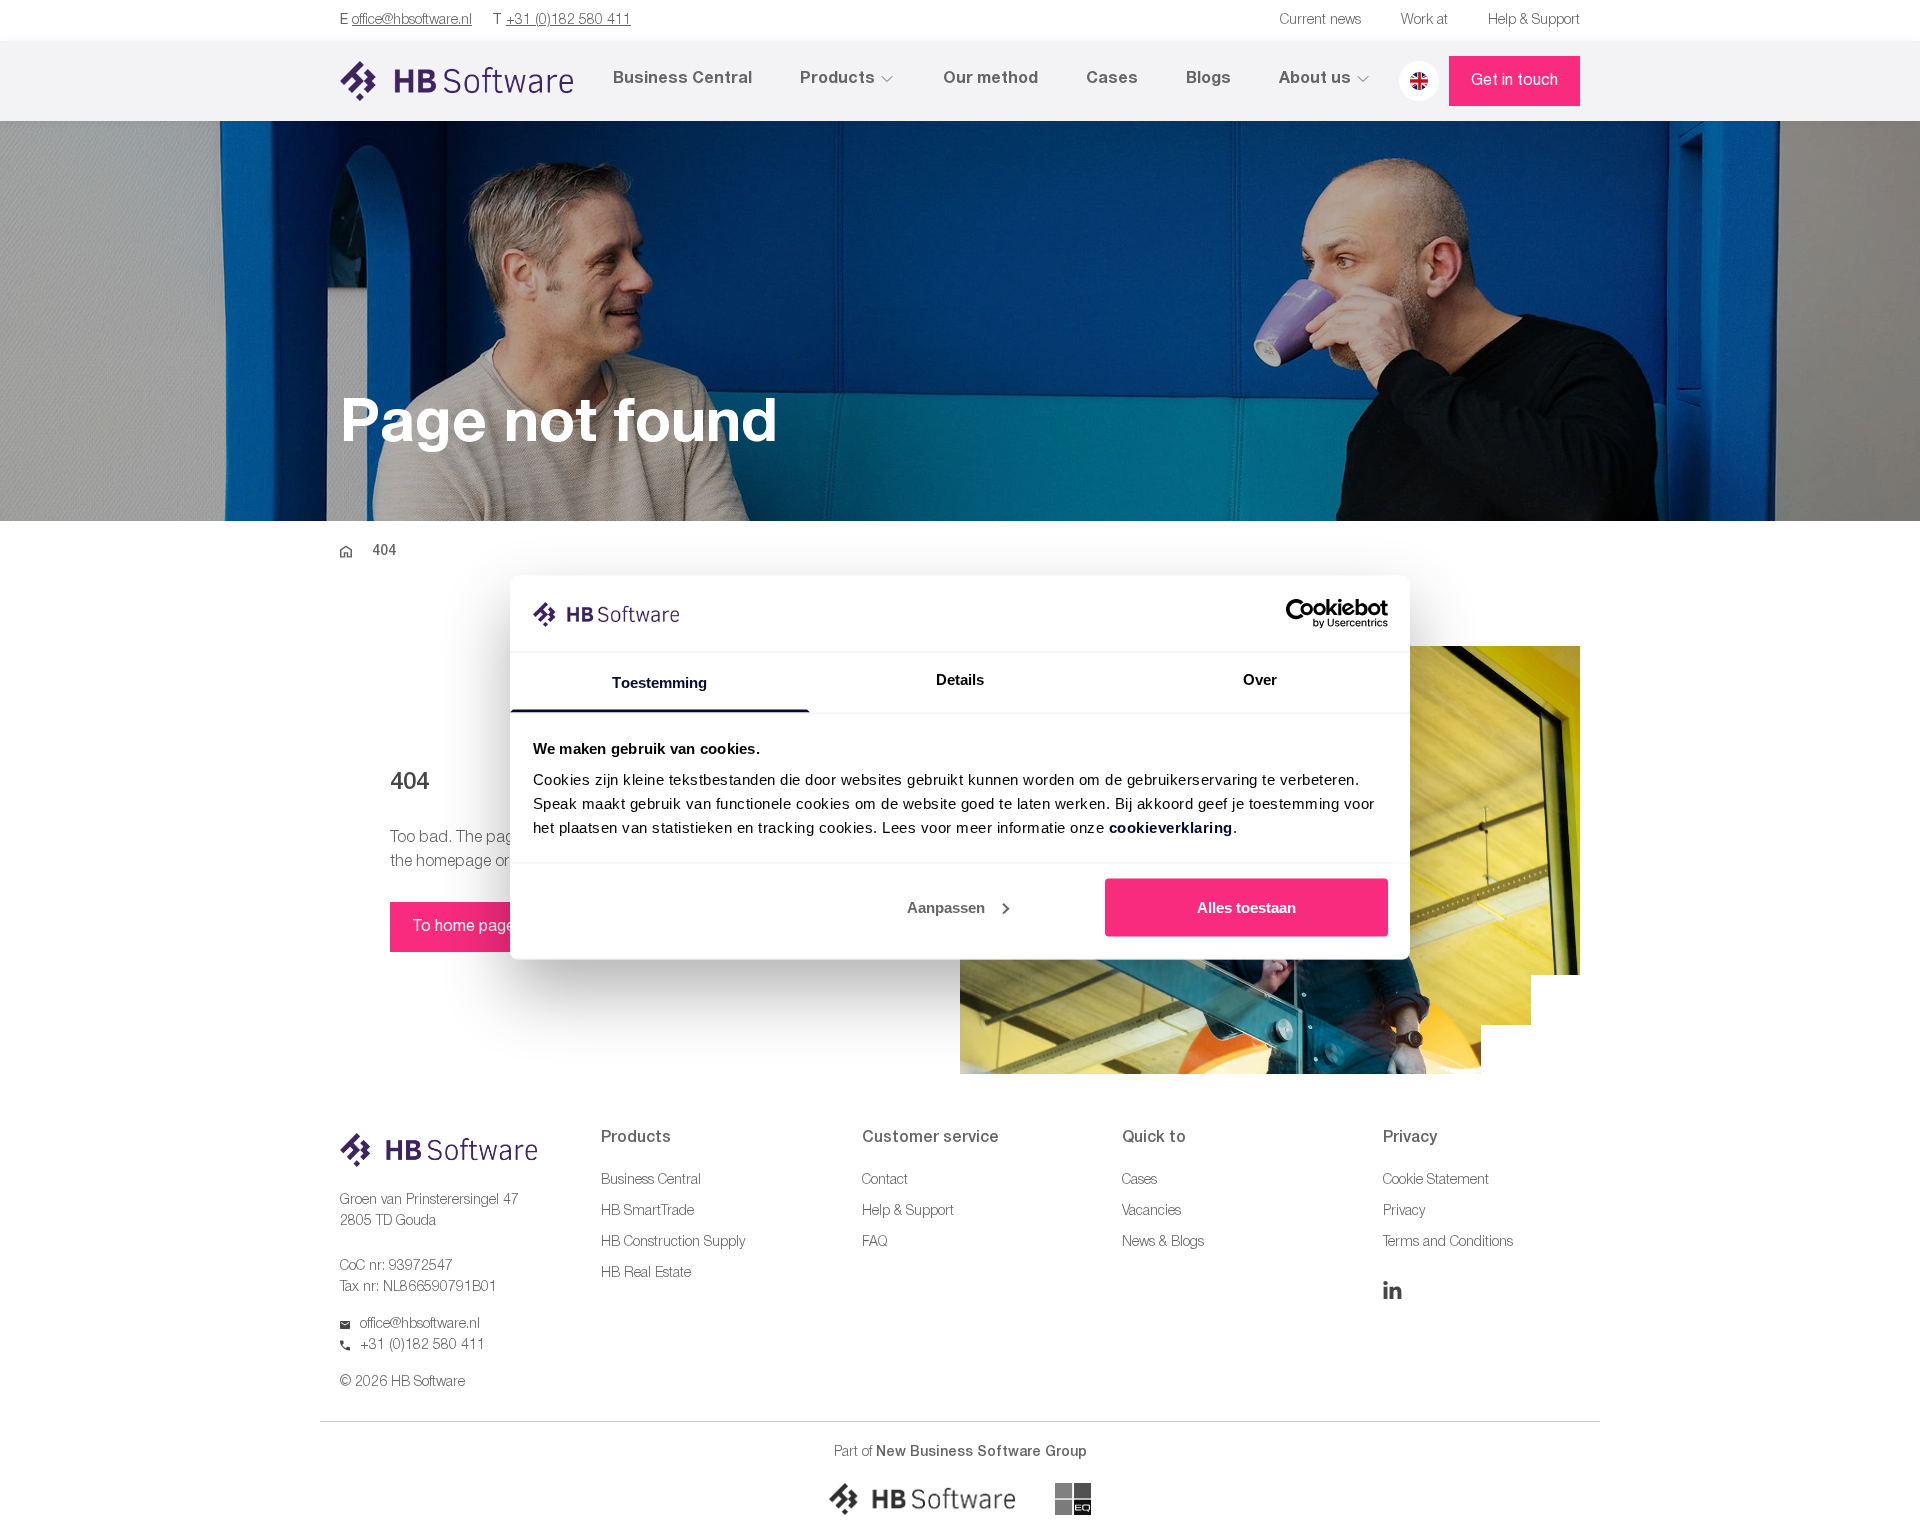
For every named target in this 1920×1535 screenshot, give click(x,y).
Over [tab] (1260, 679)
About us (1315, 79)
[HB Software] (922, 1499)
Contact (885, 1180)
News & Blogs (1163, 1242)
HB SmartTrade (647, 1211)
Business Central (682, 79)
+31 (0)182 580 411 (568, 20)
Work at (1424, 20)
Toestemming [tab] (659, 682)
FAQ (874, 1242)
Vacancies (1151, 1211)
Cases (1112, 79)
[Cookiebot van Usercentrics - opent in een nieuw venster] (1300, 613)
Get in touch (1514, 81)
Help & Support (1534, 20)
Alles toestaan (1246, 906)
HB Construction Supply (673, 1242)
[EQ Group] (1073, 1499)
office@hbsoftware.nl (412, 20)
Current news (1320, 20)
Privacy (1404, 1211)
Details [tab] (960, 679)
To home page (463, 927)
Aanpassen (946, 906)
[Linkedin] (1392, 1290)
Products (837, 79)
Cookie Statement (1436, 1180)
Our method (990, 79)
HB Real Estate (646, 1273)
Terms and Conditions (1448, 1242)
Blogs (1208, 79)
